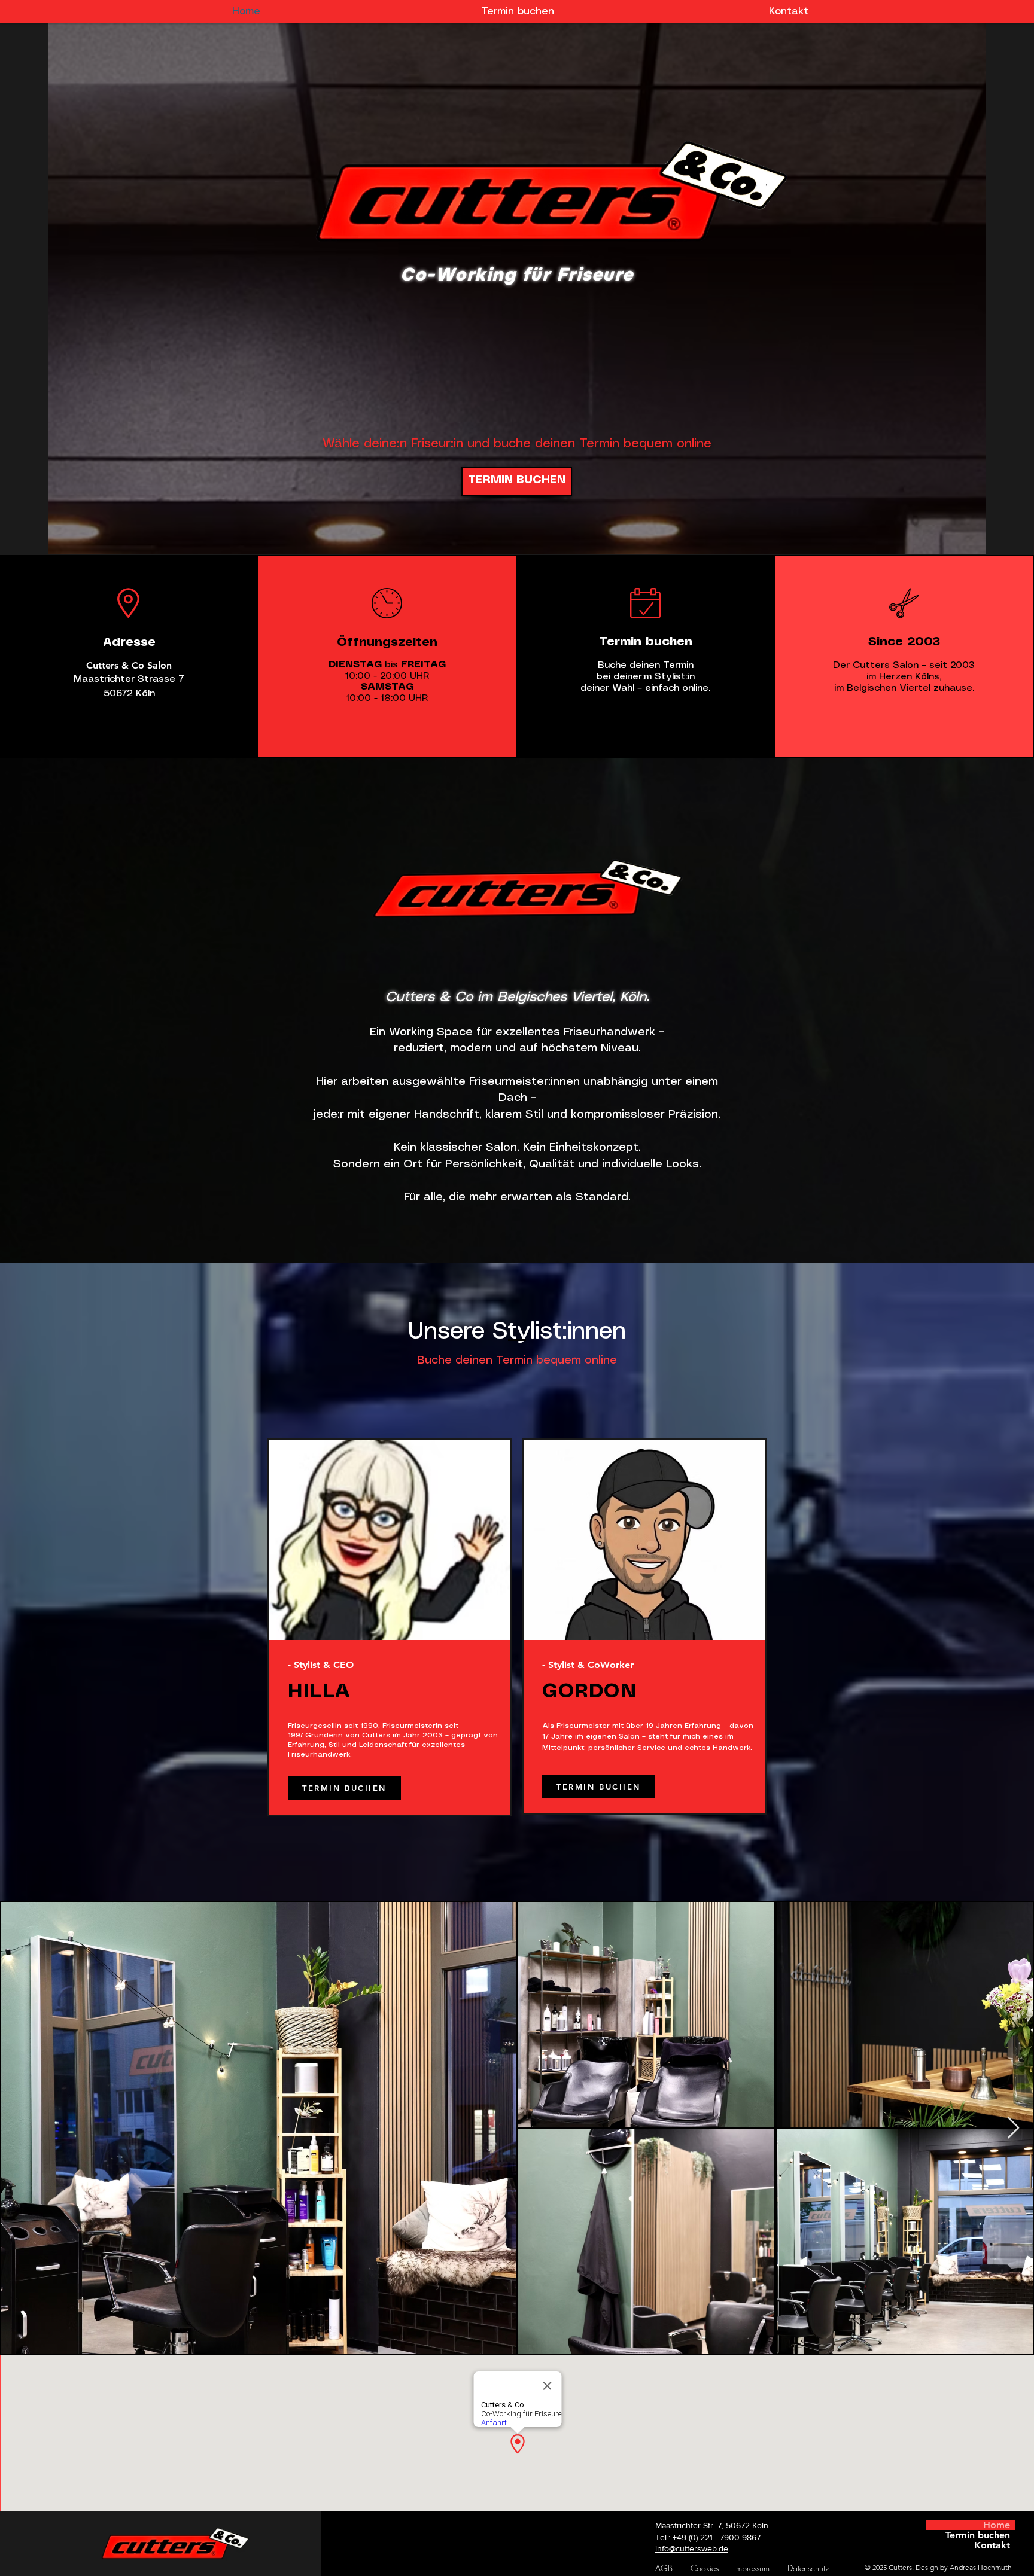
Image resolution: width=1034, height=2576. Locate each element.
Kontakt (992, 2545)
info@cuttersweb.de (692, 2548)
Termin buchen (978, 2535)
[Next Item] (1013, 2128)
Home (997, 2525)
